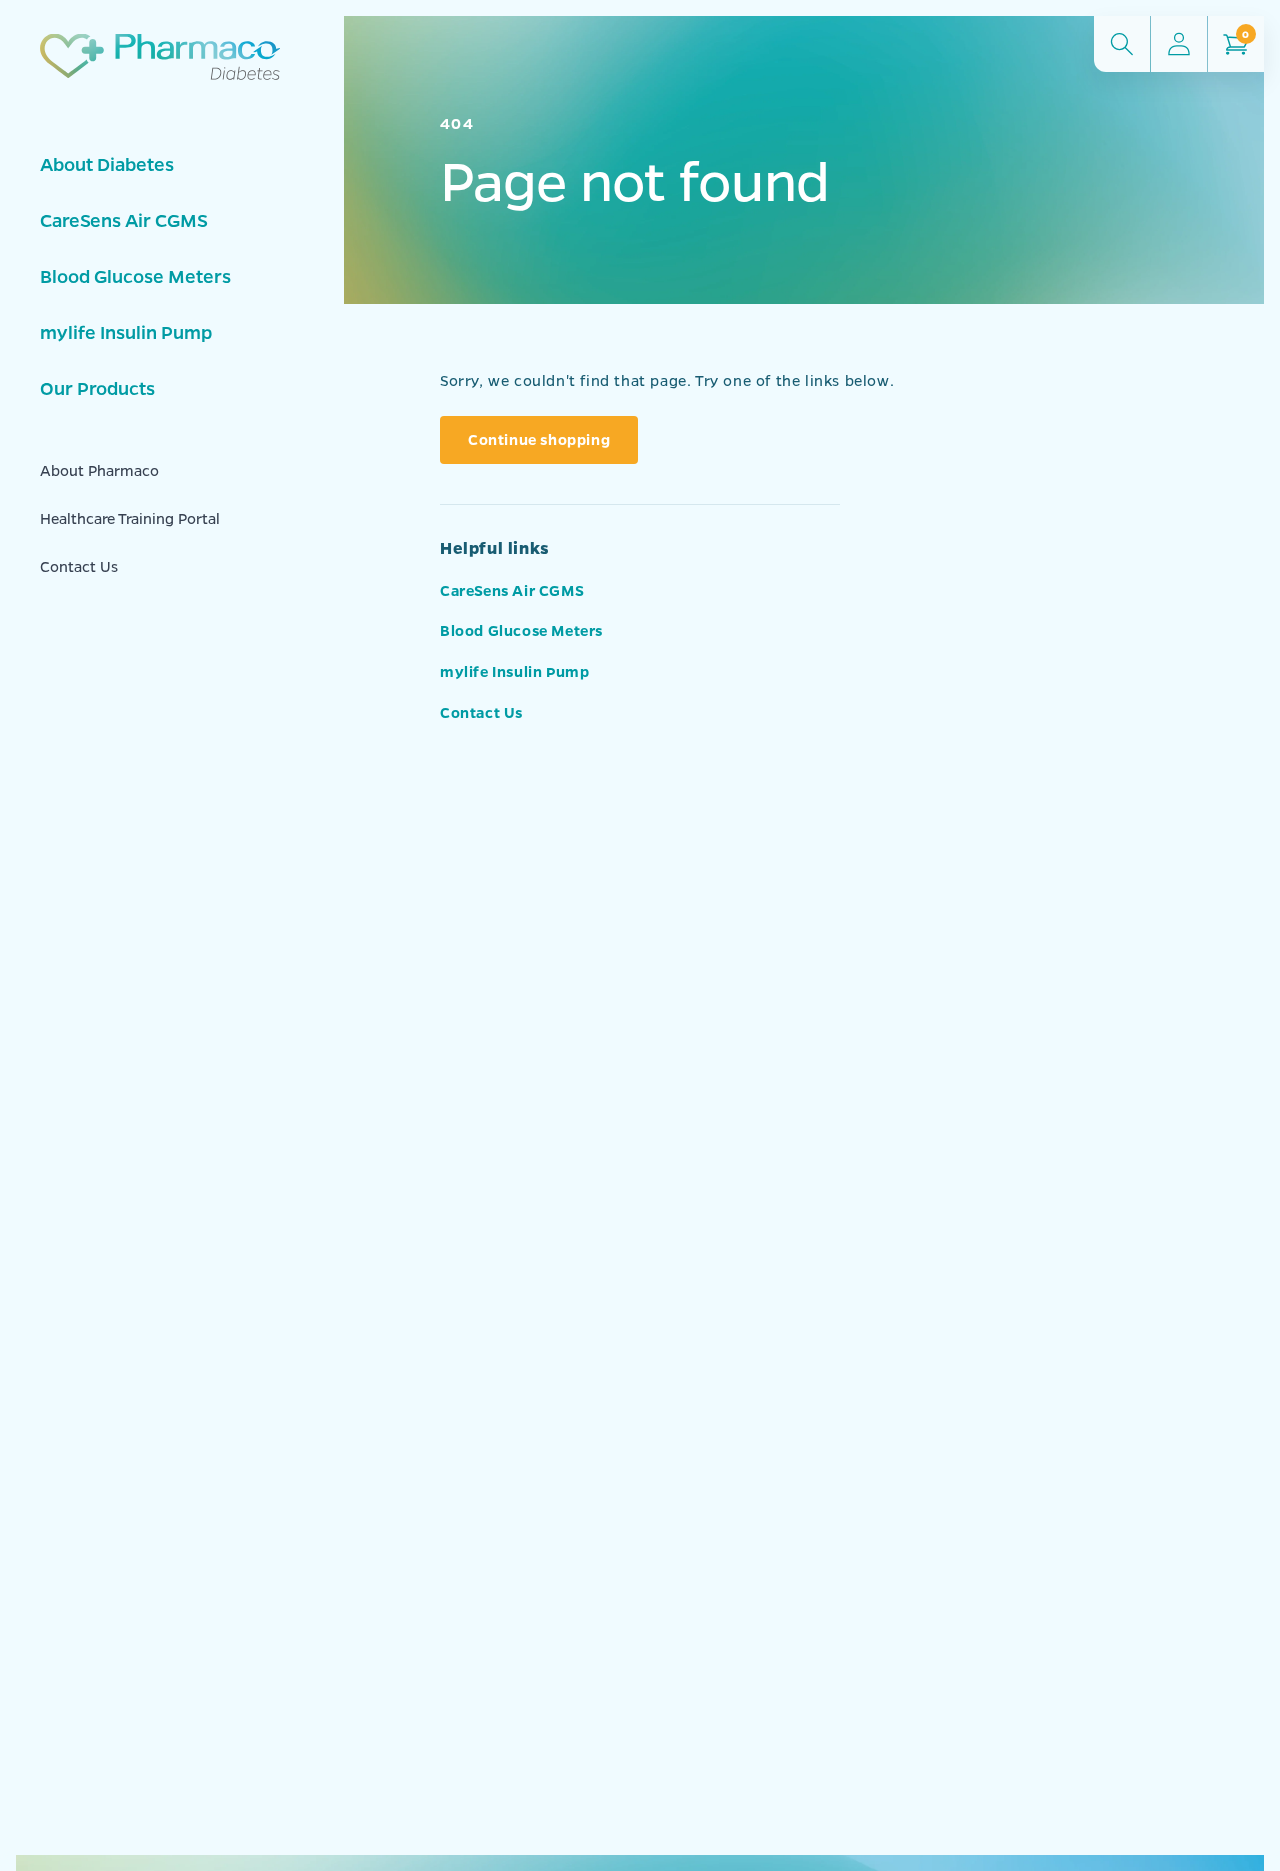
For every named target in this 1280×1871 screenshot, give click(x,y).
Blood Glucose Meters (135, 276)
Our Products (97, 388)
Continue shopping (539, 439)
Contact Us (79, 566)
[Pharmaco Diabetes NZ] (160, 81)
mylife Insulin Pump (126, 332)
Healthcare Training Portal (130, 518)
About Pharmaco (99, 470)
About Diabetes (107, 164)
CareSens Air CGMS (124, 220)
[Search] (1122, 44)
